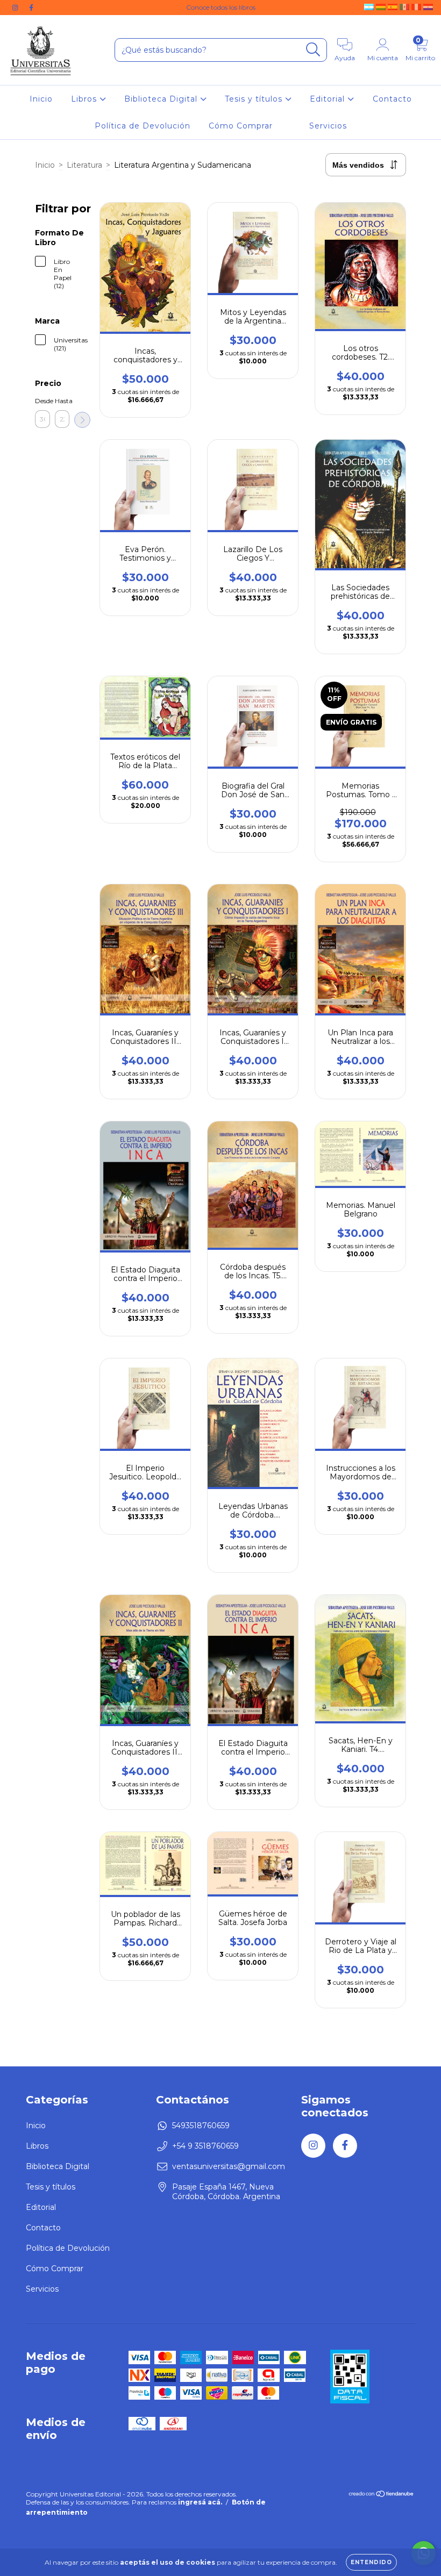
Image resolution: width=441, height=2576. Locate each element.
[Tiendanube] (382, 2495)
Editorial (329, 99)
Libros (85, 99)
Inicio (41, 99)
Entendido (371, 2562)
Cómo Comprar (241, 126)
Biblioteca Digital (162, 99)
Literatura (84, 165)
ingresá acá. (200, 2502)
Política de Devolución (143, 126)
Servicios (328, 126)
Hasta (62, 401)
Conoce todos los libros (221, 7)
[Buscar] (313, 50)
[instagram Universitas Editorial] (16, 8)
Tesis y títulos (255, 99)
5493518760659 (201, 2126)
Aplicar (82, 420)
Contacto (392, 99)
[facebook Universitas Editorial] (31, 8)
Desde (42, 401)
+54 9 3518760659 (205, 2146)
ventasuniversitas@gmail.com (229, 2166)
